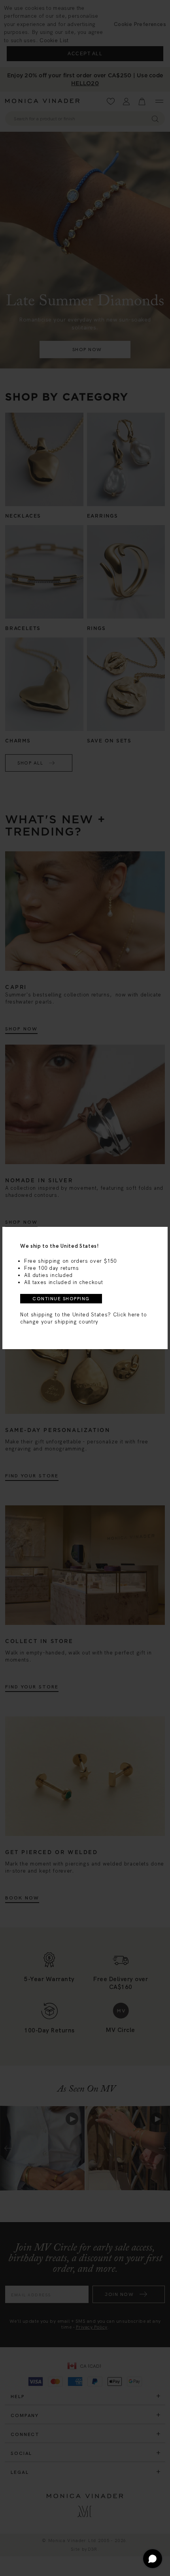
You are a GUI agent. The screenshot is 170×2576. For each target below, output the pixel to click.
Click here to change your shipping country (84, 1318)
